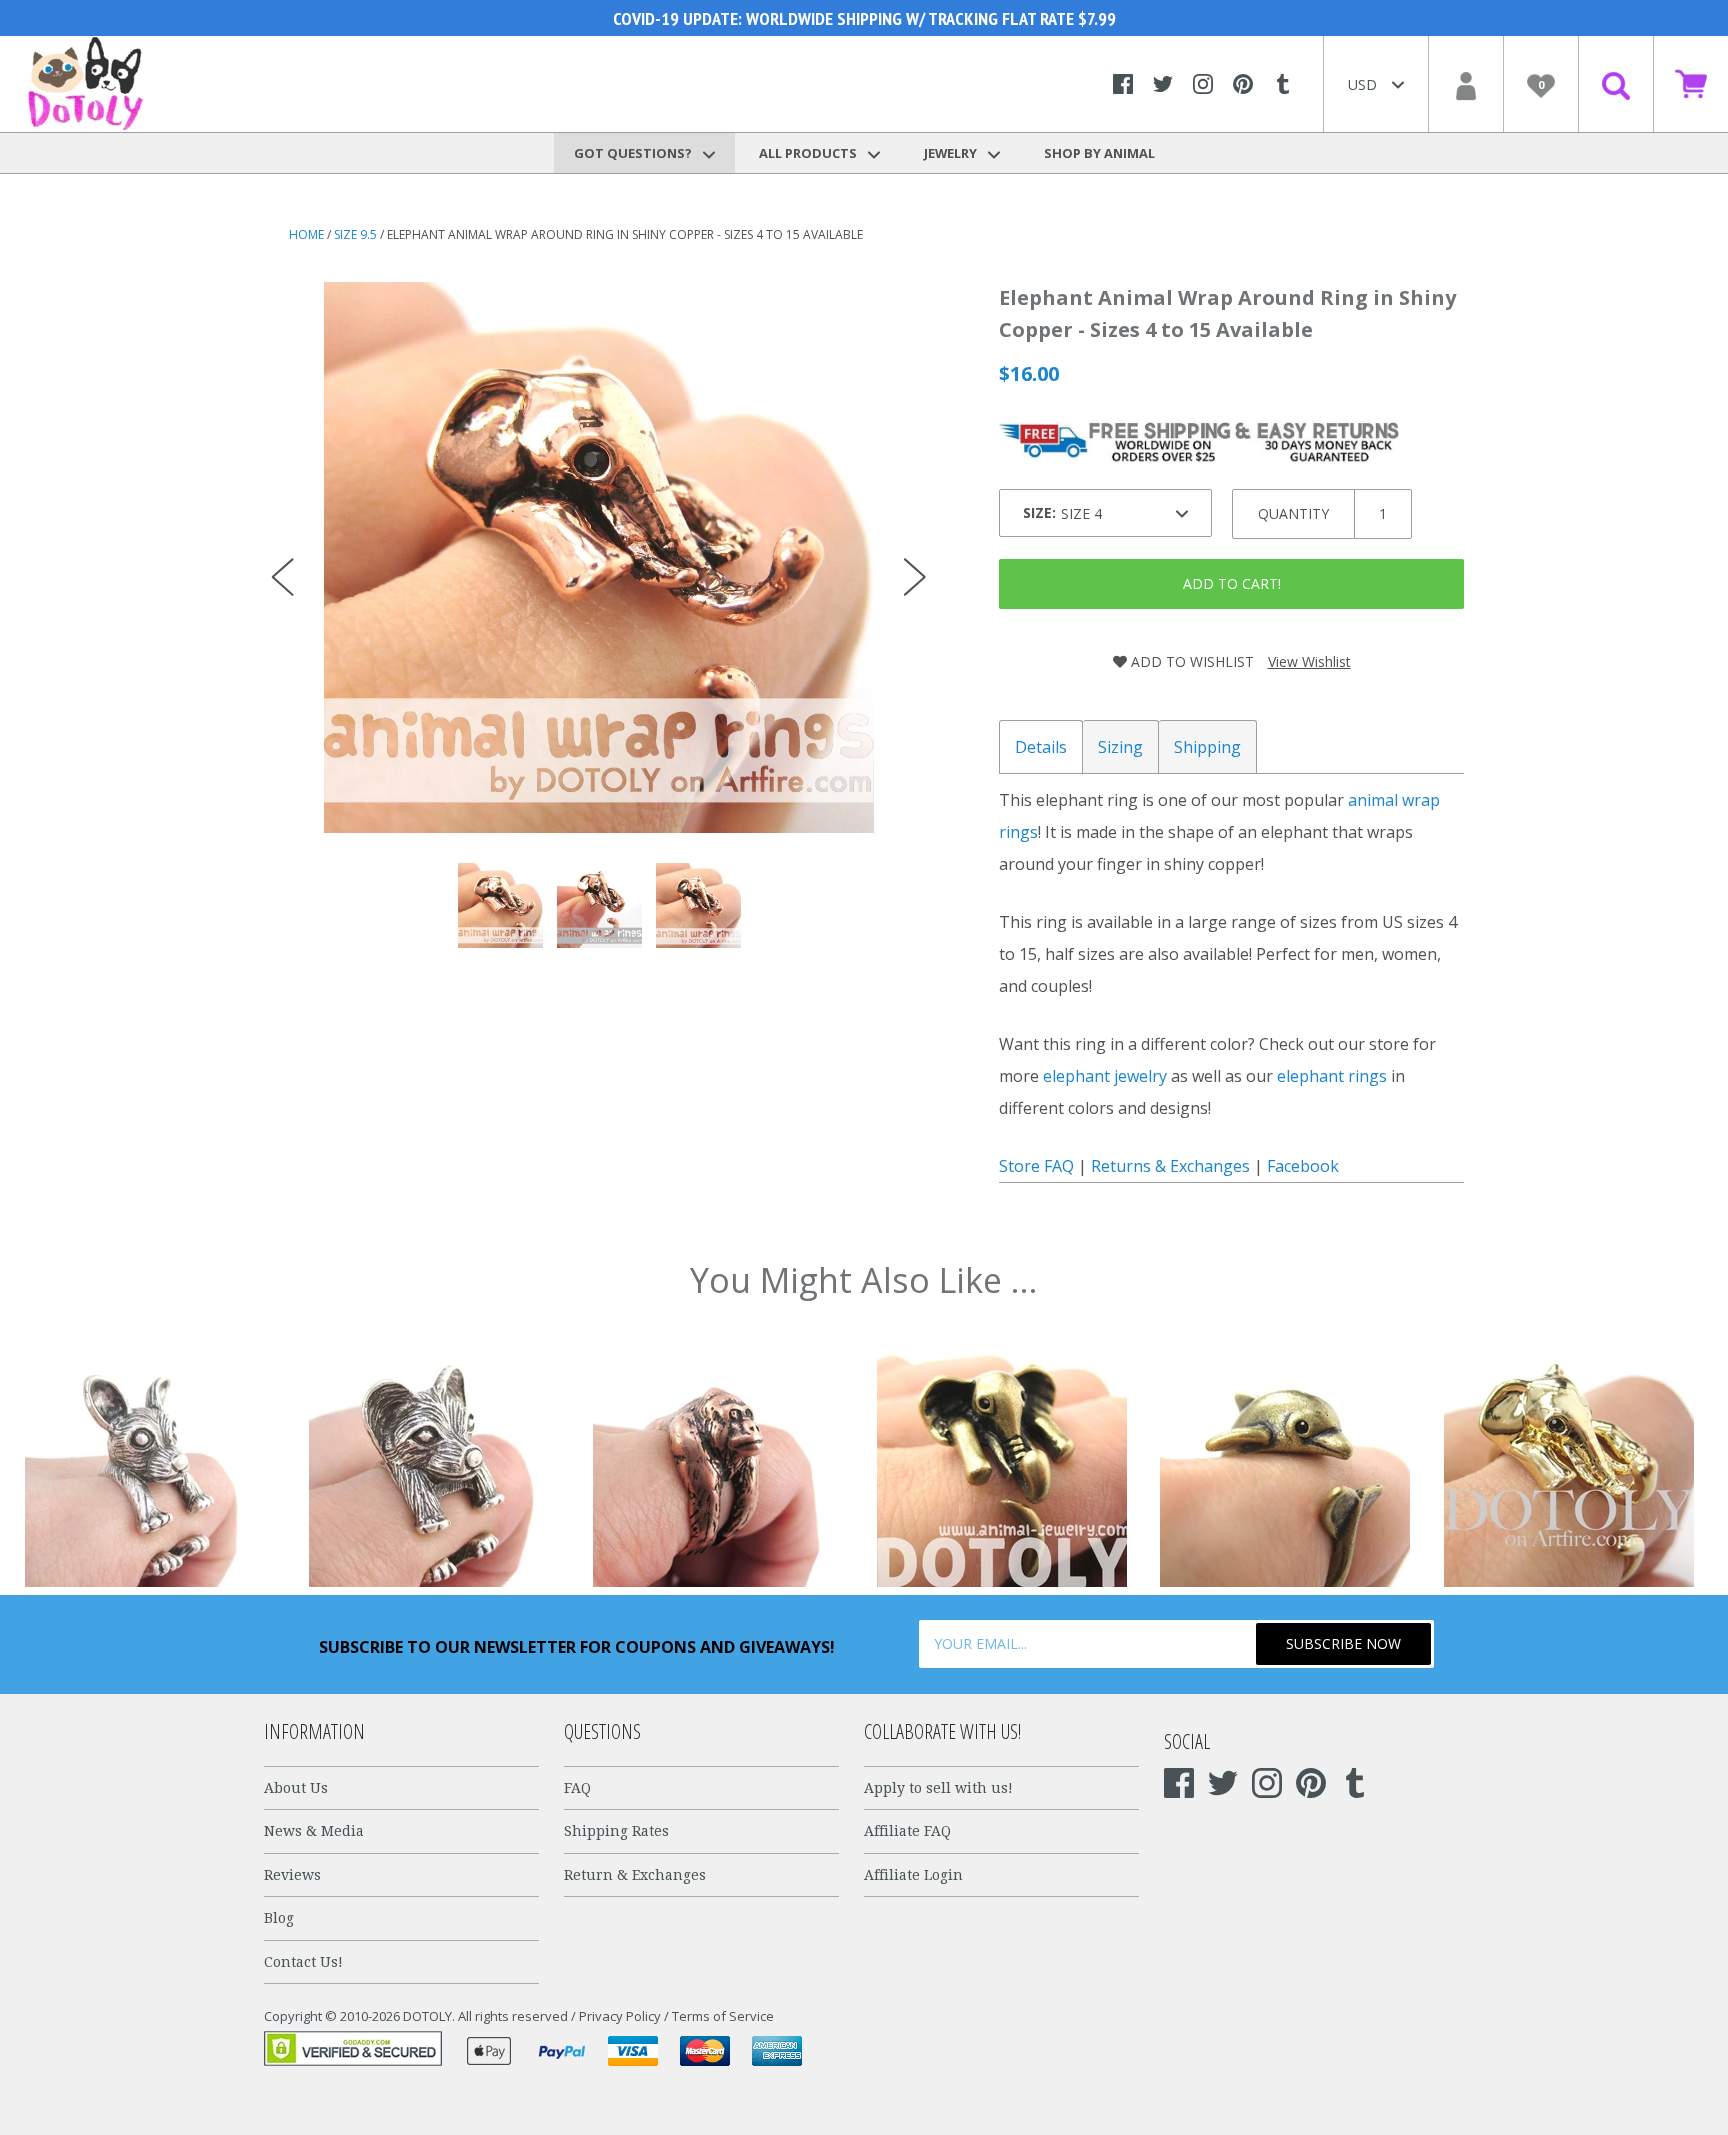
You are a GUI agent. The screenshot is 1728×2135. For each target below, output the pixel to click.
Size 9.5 (355, 234)
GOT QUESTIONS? (634, 153)
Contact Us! (303, 1962)
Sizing (1120, 747)
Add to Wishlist (1190, 661)
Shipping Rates (616, 1831)
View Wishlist (1309, 661)
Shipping (1207, 747)
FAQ (577, 1788)
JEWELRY (952, 153)
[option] (599, 557)
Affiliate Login (913, 1875)
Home (306, 234)
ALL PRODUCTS (809, 153)
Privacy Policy (620, 2016)
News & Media (314, 1831)
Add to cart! (1232, 583)
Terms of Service (723, 2016)
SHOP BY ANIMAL (1099, 153)
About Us (296, 1788)
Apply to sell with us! (938, 1788)
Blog (279, 1918)
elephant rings (1332, 1076)
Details (1041, 747)
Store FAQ (1036, 1166)
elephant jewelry (1105, 1076)
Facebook (1303, 1166)
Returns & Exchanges (1170, 1166)
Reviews (292, 1875)
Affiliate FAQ (907, 1831)
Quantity (1293, 513)
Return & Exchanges (635, 1875)
